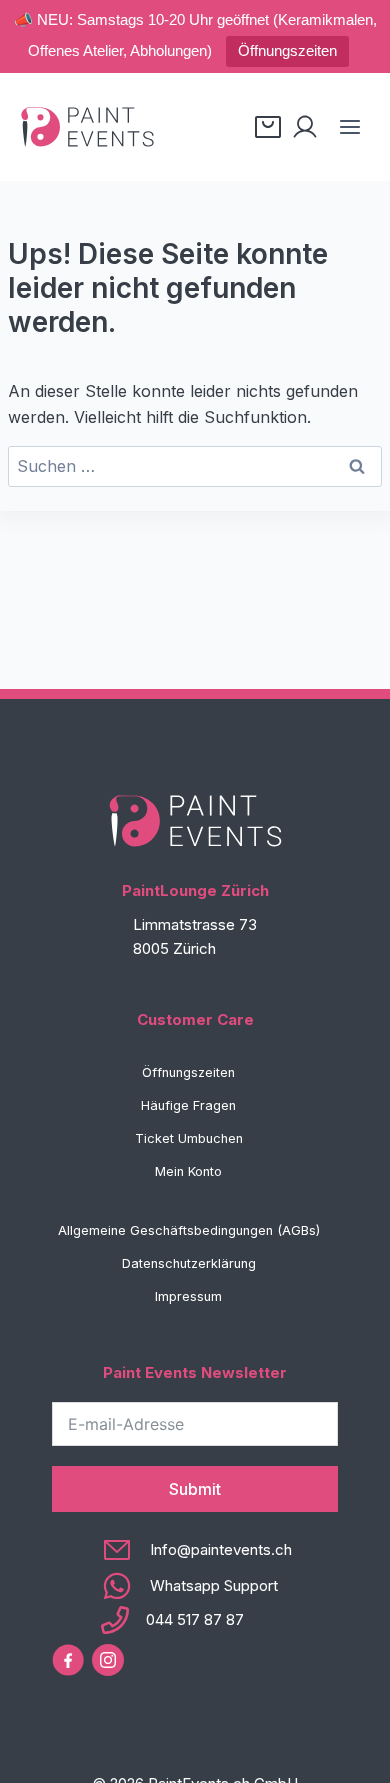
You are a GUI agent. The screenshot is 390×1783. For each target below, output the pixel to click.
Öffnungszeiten (287, 50)
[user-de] (305, 127)
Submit (195, 1489)
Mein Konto (188, 1171)
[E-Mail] (195, 1550)
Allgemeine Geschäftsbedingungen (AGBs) (189, 1230)
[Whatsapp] (195, 1586)
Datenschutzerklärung (189, 1263)
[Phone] (195, 1620)
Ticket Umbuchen (189, 1138)
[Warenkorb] (268, 127)
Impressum (188, 1296)
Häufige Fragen (188, 1105)
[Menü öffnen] (349, 126)
